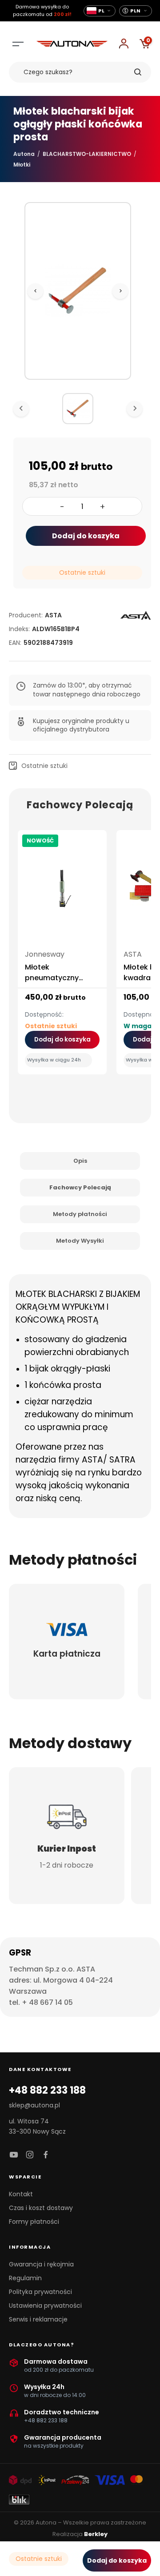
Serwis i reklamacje (38, 2319)
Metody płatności (80, 1214)
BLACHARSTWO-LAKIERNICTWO (87, 154)
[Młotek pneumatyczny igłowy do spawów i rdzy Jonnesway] (62, 892)
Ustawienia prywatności (45, 2306)
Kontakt (21, 2194)
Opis (80, 1161)
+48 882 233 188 (47, 2091)
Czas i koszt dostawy (41, 2208)
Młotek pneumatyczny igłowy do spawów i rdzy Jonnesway (60, 983)
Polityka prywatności (40, 2292)
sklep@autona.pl (34, 2105)
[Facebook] (46, 2155)
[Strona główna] (72, 44)
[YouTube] (14, 2155)
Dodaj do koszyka (86, 536)
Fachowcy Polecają (80, 1187)
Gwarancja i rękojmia (41, 2264)
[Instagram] (30, 2155)
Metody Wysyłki (80, 1241)
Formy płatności (34, 2222)
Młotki (22, 165)
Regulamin (25, 2278)
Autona (24, 154)
